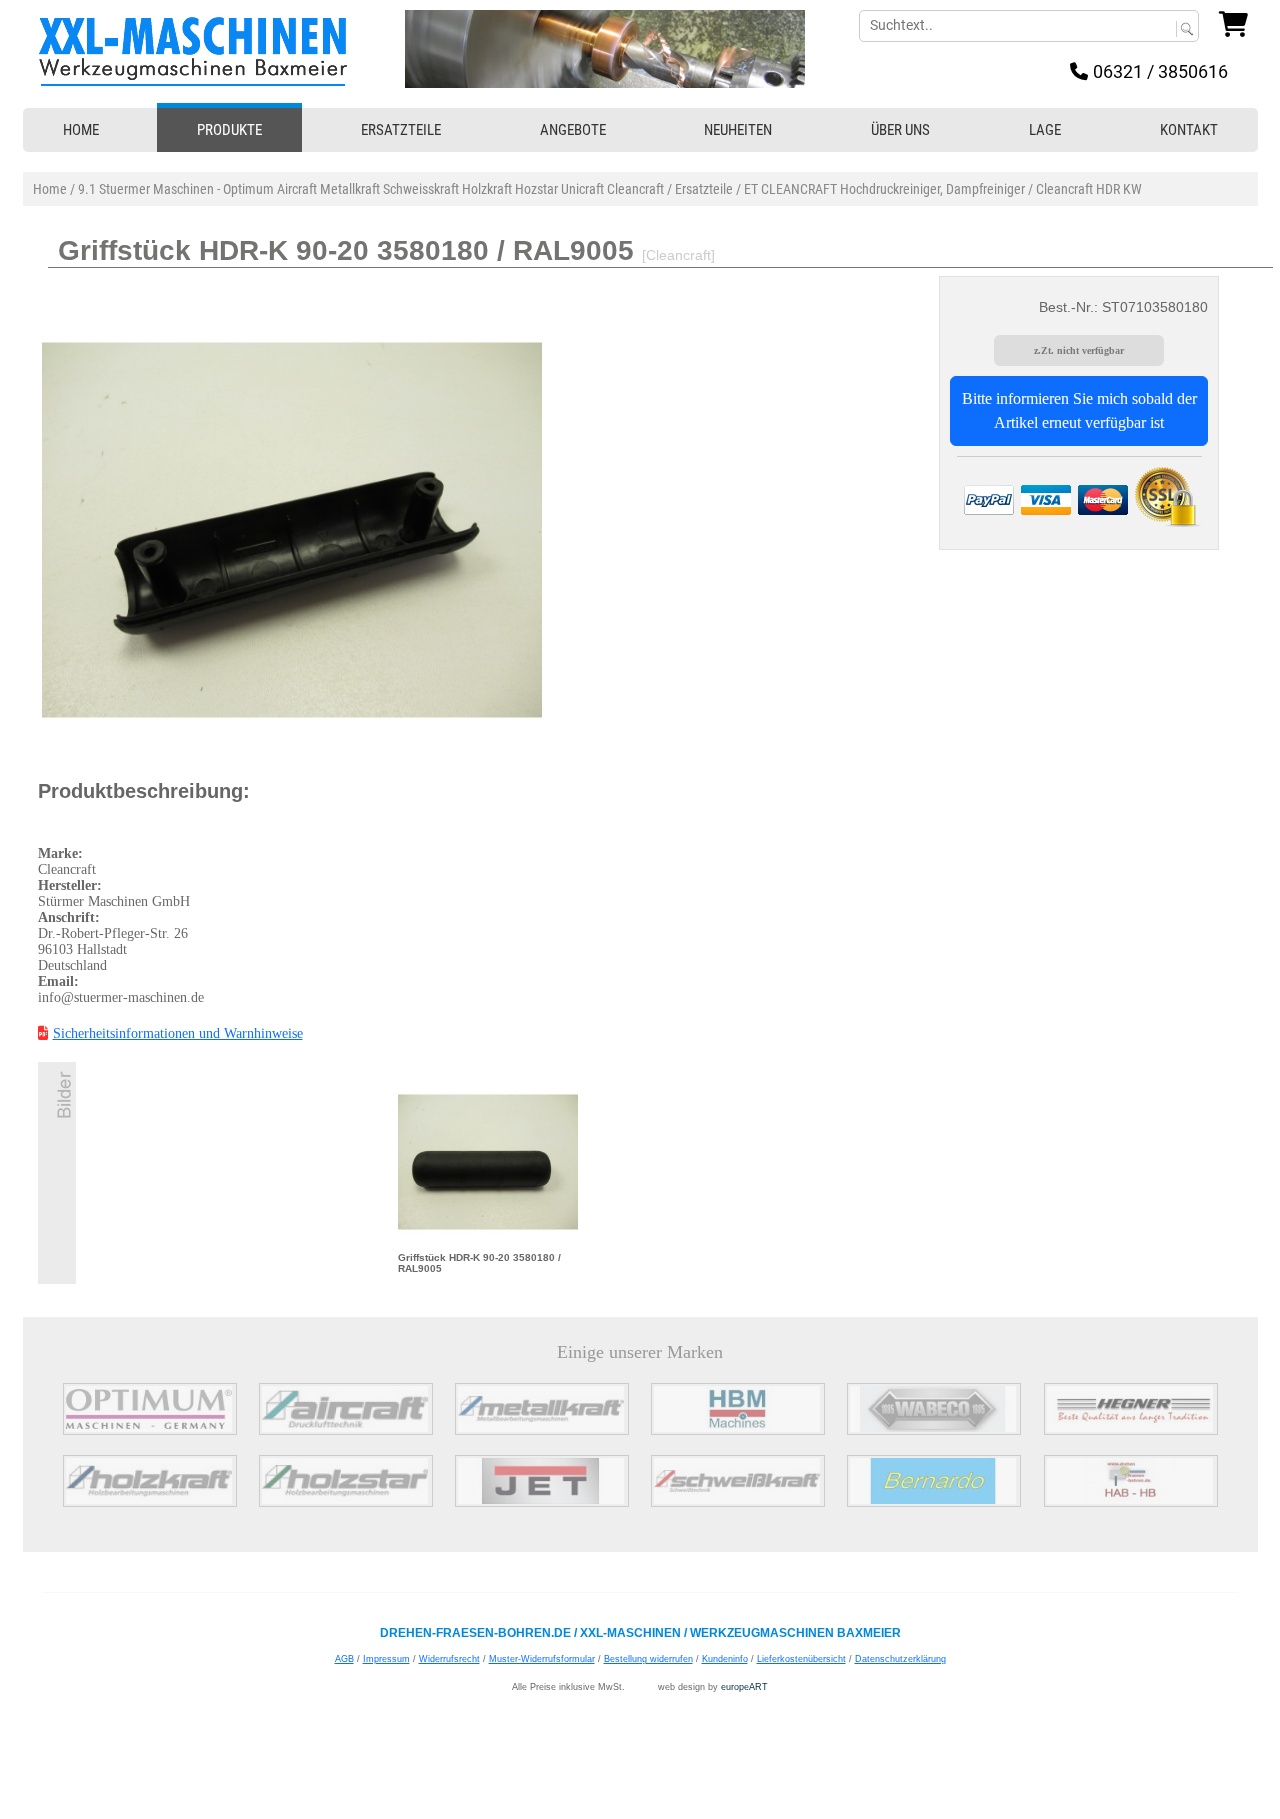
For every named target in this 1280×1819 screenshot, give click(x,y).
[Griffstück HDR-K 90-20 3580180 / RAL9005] (488, 1160)
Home (50, 189)
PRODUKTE (229, 130)
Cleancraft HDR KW (1089, 189)
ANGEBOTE (573, 130)
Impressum (386, 1659)
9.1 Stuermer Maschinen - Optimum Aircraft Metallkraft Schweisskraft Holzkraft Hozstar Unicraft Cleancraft (371, 189)
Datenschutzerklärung (900, 1659)
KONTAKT (1189, 130)
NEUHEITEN (738, 130)
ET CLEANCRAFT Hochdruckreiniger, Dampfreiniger (884, 189)
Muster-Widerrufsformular (542, 1659)
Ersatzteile (704, 189)
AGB (344, 1659)
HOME (81, 130)
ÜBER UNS (900, 130)
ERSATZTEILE (401, 130)
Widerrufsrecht (449, 1659)
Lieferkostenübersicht (801, 1659)
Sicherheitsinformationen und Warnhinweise (178, 1033)
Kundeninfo (725, 1659)
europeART (744, 1687)
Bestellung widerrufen (648, 1659)
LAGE (1045, 130)
